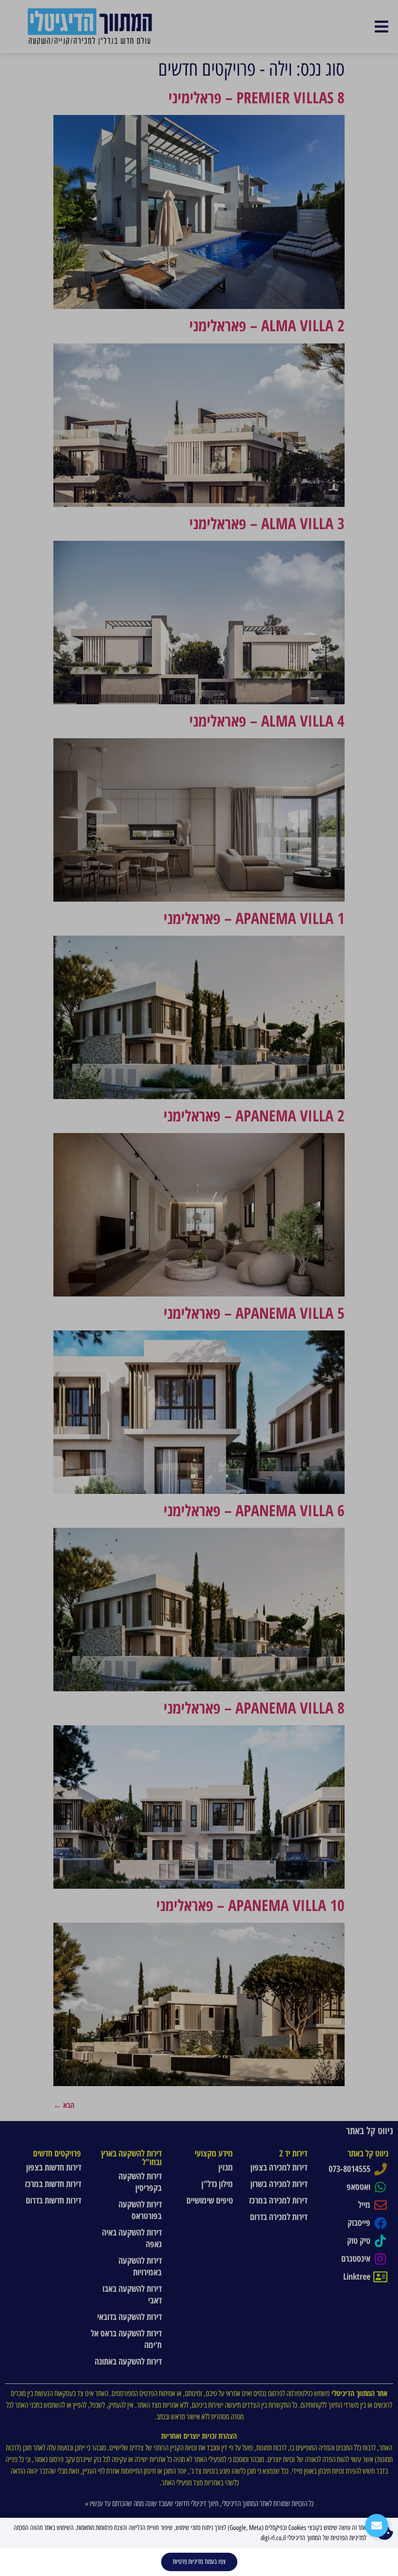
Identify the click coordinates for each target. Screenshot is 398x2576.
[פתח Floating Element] (377, 2526)
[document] (199, 1288)
